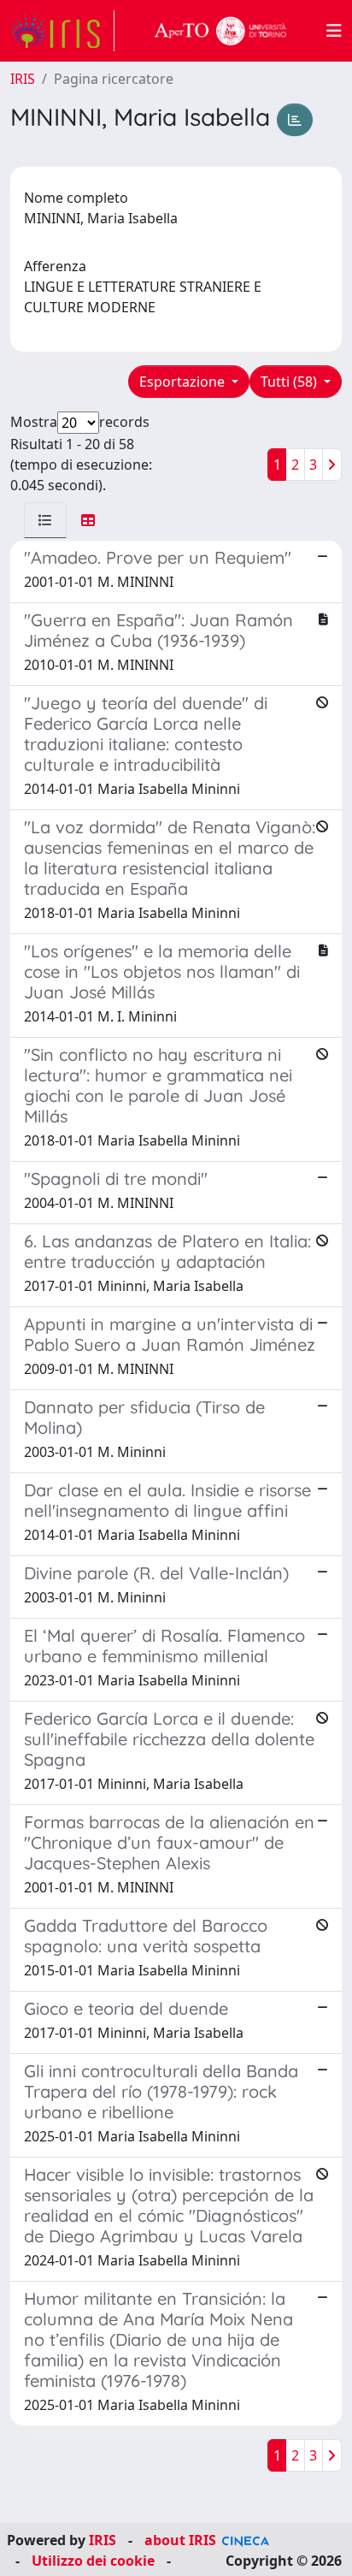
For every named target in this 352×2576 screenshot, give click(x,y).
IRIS (23, 79)
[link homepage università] (220, 31)
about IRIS (180, 2540)
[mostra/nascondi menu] (334, 31)
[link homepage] (62, 31)
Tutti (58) (290, 382)
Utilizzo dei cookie (93, 2561)
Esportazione (184, 382)
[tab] (45, 520)
